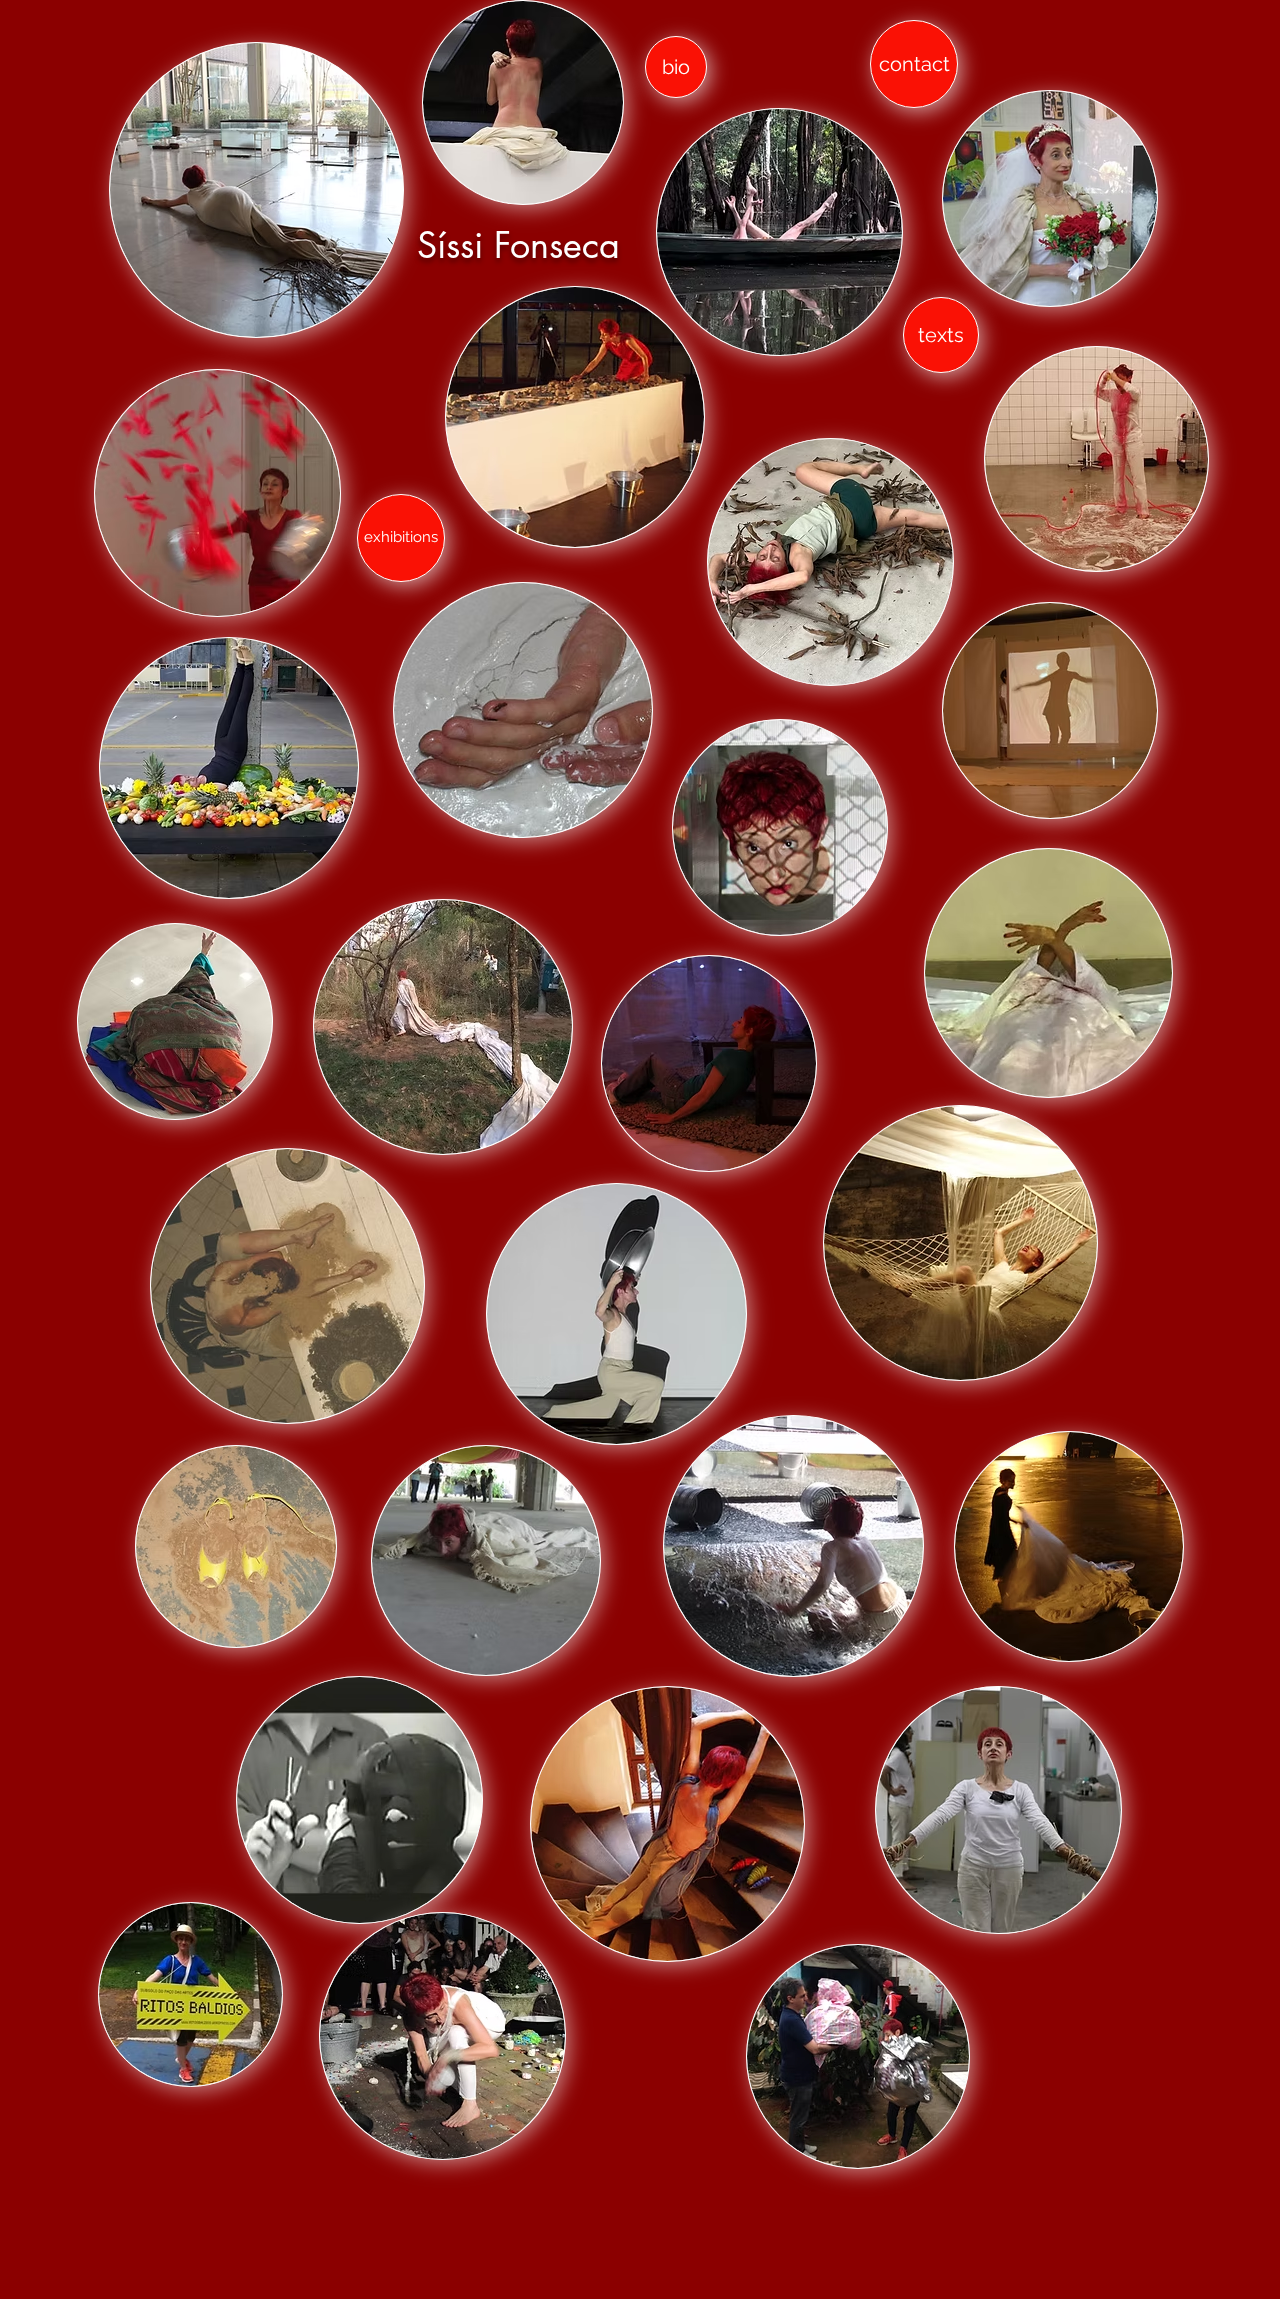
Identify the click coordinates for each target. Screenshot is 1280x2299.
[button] (1050, 198)
